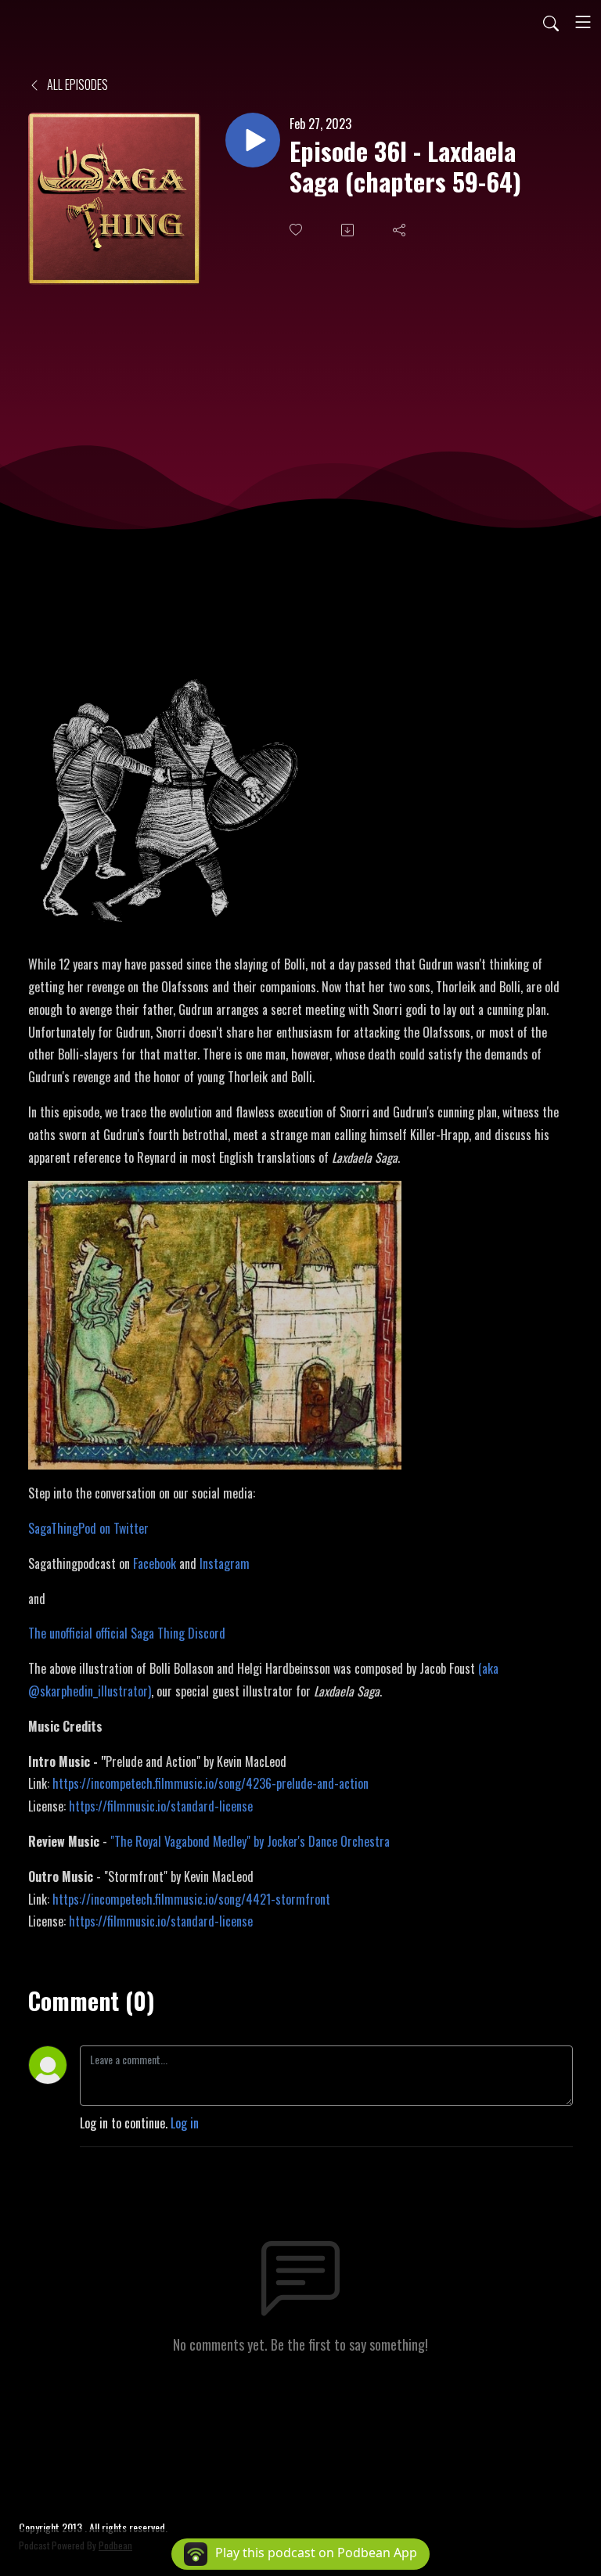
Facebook (155, 1563)
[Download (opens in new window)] (349, 230)
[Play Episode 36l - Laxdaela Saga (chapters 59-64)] (253, 140)
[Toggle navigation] (583, 22)
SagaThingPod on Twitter (88, 1528)
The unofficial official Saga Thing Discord (127, 1633)
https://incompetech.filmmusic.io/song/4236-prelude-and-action (211, 1783)
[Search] (551, 22)
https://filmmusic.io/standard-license (161, 1806)
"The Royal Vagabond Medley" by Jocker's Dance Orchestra (250, 1841)
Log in (185, 2123)
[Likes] (297, 230)
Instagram (225, 1563)
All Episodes (76, 85)
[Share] (401, 230)
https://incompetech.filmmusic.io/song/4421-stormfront (191, 1899)
